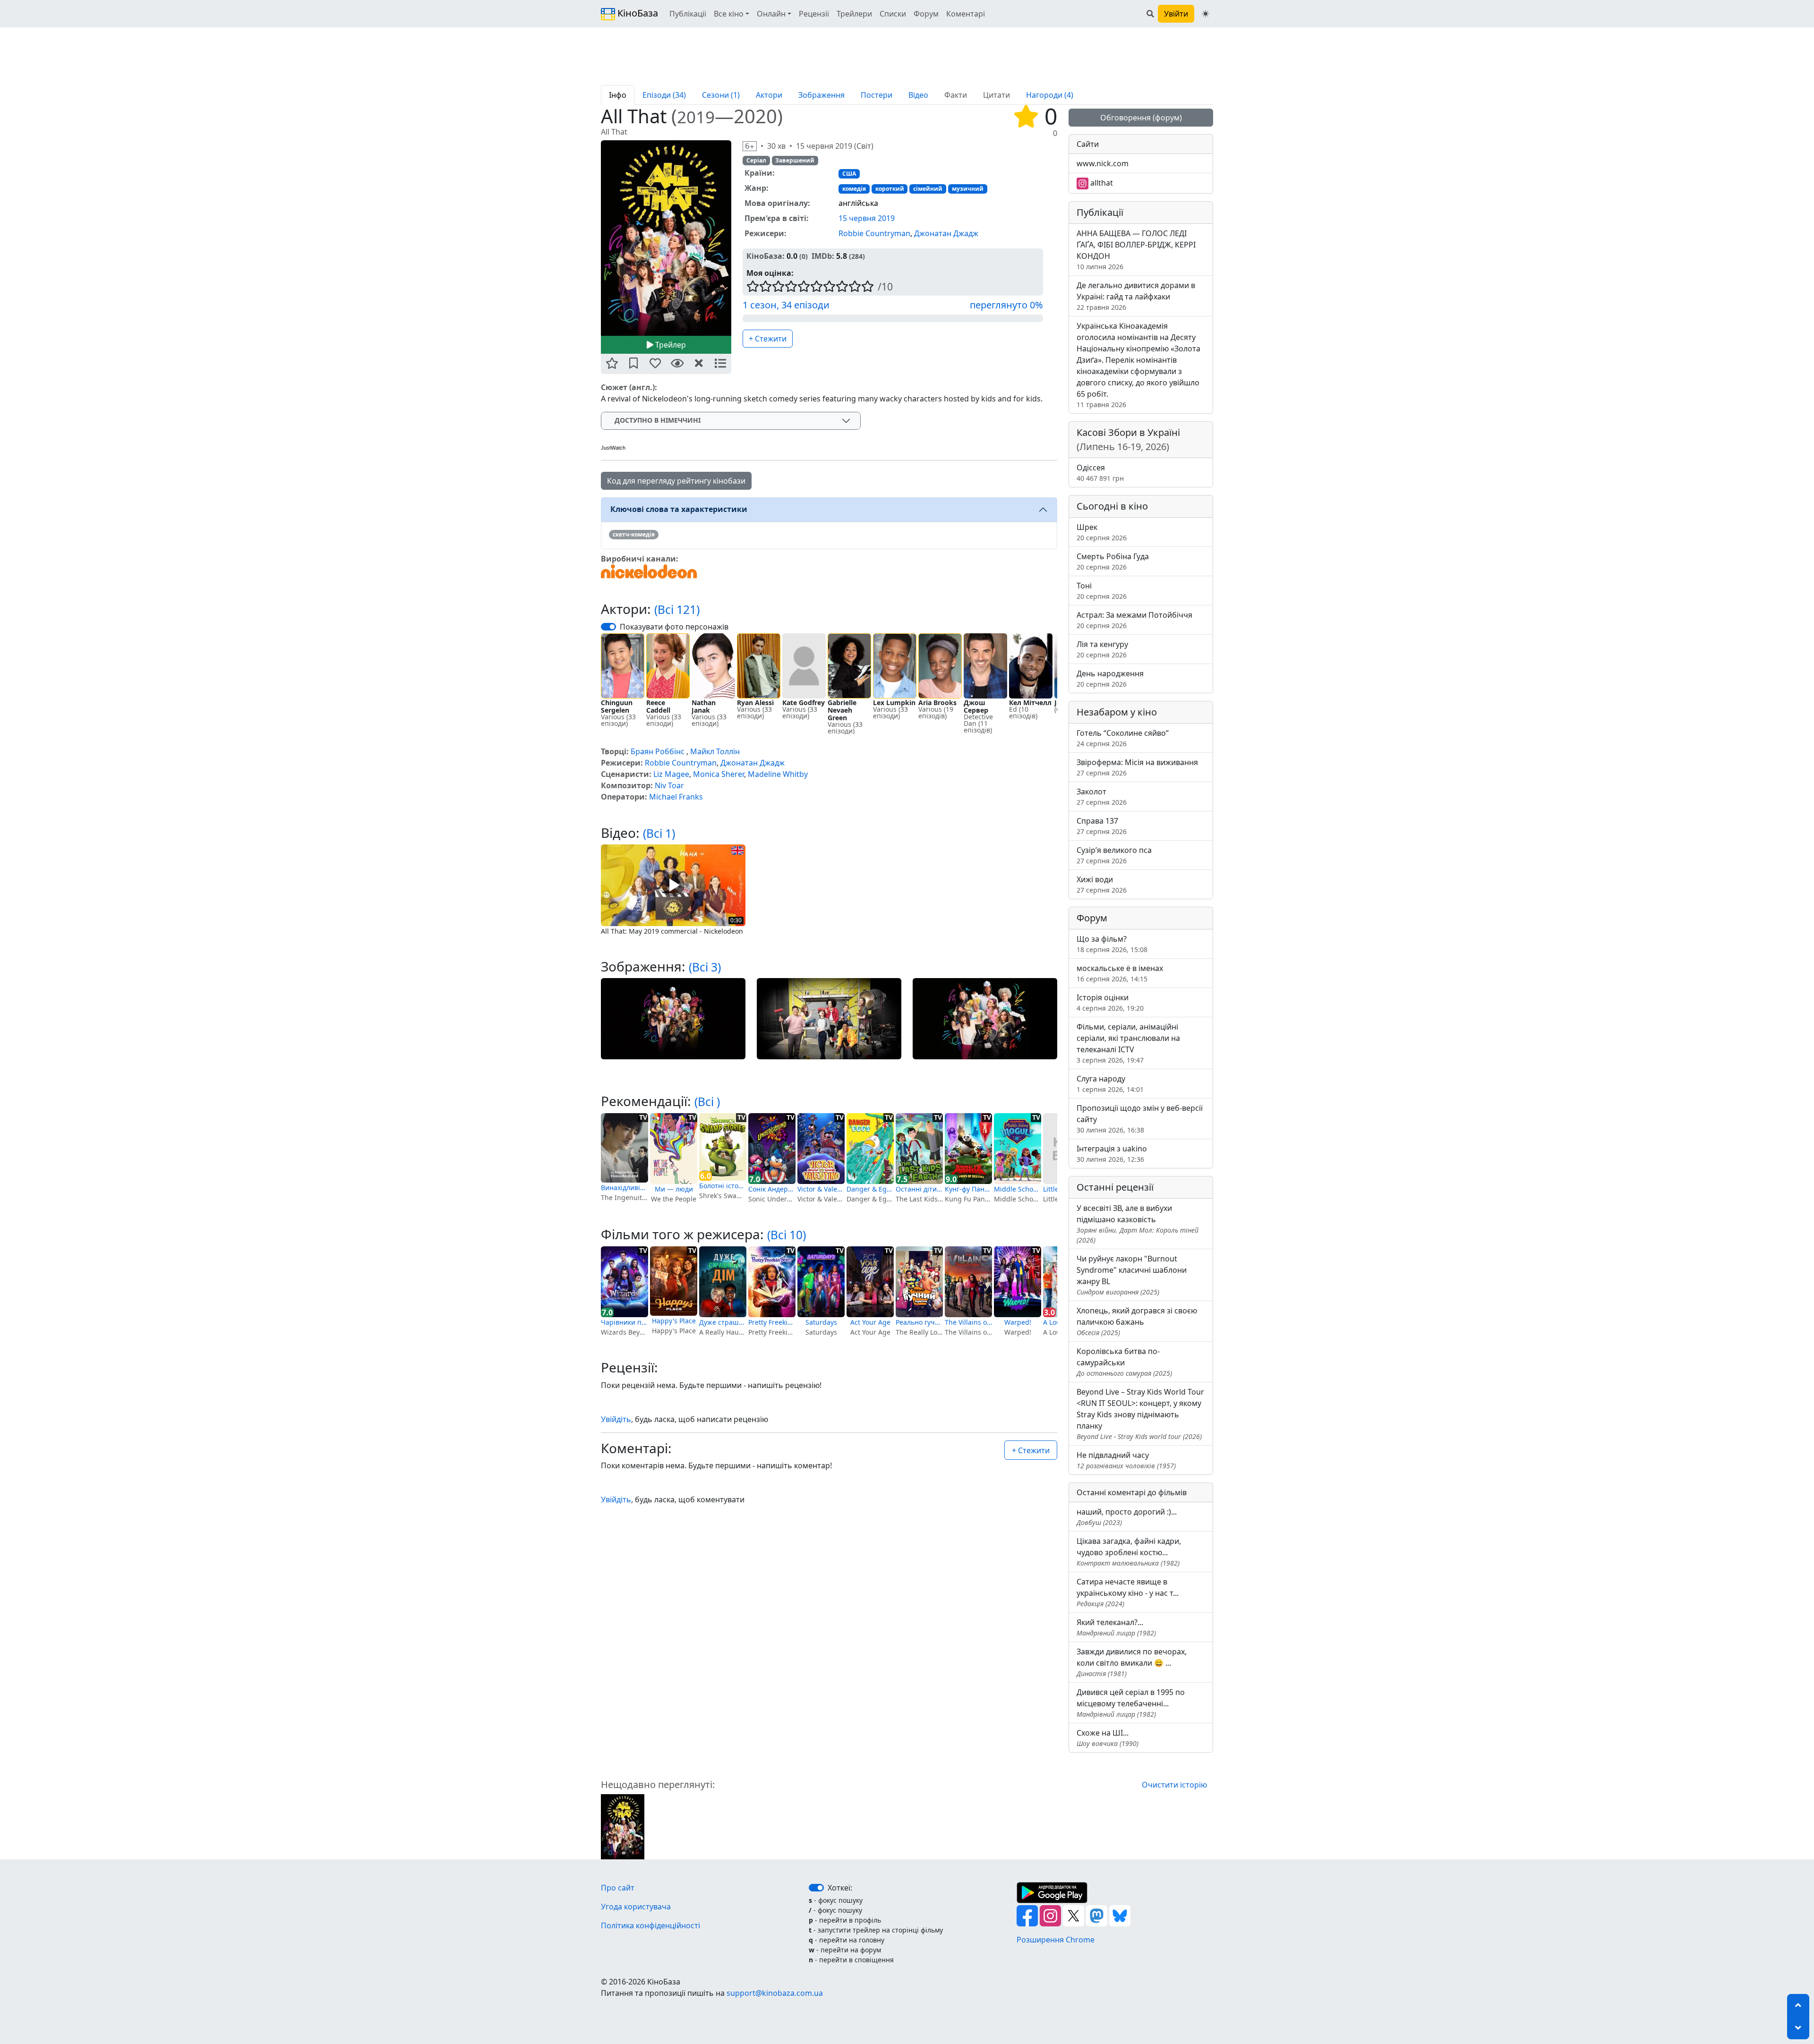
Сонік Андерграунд (772, 1189)
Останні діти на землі (919, 1189)
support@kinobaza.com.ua (775, 1993)
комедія (854, 189)
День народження (1110, 678)
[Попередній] (595, 238)
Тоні (1102, 591)
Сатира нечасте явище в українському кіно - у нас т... (1128, 1592)
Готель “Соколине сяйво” (1123, 738)
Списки (893, 14)
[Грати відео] (673, 885)
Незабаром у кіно (1117, 712)
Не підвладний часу (1126, 1460)
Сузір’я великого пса (1114, 855)
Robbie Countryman (874, 233)
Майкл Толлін (715, 751)
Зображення (821, 95)
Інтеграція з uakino (1112, 1154)
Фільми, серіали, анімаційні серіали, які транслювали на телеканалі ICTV (1128, 1043)
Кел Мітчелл (1030, 703)
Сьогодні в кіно (1112, 506)
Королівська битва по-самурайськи (1124, 1362)
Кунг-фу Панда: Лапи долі (968, 1189)
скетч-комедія (634, 534)
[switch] (608, 627)
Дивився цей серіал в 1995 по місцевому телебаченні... (1131, 1703)
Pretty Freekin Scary (772, 1322)
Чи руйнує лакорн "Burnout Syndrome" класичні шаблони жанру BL (1132, 1275)
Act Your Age (870, 1322)
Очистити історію (1174, 1785)
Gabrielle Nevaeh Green (842, 710)
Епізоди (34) (664, 95)
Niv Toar (669, 785)
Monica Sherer (719, 774)
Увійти (1176, 14)
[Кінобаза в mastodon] (1098, 1915)
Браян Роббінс (658, 751)
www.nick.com (1103, 163)
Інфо (618, 95)
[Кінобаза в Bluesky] (1120, 1915)
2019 (696, 117)
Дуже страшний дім (723, 1322)
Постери (877, 95)
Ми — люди (674, 1189)
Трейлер (670, 345)
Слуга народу (1110, 1084)
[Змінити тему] (1206, 14)
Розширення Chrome (1056, 1940)
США (849, 174)
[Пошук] (1150, 14)
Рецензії (814, 14)
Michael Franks (676, 797)
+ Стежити (768, 339)
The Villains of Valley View (968, 1322)
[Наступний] (737, 238)
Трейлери (854, 14)
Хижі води (1102, 884)
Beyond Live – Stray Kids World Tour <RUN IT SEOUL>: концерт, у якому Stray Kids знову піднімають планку (1140, 1414)
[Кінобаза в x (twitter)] (1074, 1915)
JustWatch (613, 448)
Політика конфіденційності (650, 1925)
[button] (612, 364)
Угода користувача (636, 1907)
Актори (769, 95)
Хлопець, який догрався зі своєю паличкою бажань (1137, 1321)
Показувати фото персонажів (674, 627)
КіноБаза (637, 13)
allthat (1101, 183)
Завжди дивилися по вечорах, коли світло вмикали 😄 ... (1132, 1662)
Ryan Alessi (755, 703)
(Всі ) (707, 1102)
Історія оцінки (1110, 1002)
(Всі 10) (787, 1235)
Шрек (1102, 532)
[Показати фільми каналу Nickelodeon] (650, 571)
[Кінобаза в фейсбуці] (1028, 1915)
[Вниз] (1798, 2028)
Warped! (1018, 1322)
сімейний (928, 189)
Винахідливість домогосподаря (625, 1188)
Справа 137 (1102, 826)
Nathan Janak (704, 706)
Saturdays (821, 1322)
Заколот (1102, 796)
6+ (750, 146)
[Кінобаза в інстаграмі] (1051, 1915)
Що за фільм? (1112, 944)
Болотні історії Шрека (723, 1186)
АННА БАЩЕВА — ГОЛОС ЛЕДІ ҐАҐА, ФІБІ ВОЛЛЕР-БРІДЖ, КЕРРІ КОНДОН (1136, 250)
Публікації (688, 14)
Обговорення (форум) (1141, 118)
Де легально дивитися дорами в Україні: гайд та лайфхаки (1136, 296)
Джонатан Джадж (946, 233)
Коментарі (966, 14)
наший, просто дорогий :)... (1127, 1517)
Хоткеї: (840, 1888)
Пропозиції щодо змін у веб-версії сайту (1140, 1119)
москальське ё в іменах (1120, 973)
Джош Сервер (976, 706)
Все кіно (729, 14)
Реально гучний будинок (919, 1322)
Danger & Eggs (870, 1189)
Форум (926, 14)
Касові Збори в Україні (1128, 439)
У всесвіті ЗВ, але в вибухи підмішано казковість (1138, 1224)
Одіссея (1100, 473)
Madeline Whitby (778, 774)
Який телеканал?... (1116, 1627)
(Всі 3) (705, 967)
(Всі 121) (677, 609)
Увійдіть (616, 1419)
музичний (968, 189)
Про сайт (618, 1888)
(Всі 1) (659, 833)
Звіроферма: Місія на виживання (1137, 767)
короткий (890, 189)
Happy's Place (674, 1321)
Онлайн (771, 14)
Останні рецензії (1115, 1187)
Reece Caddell (658, 706)
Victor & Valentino (821, 1189)
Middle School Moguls (1018, 1189)
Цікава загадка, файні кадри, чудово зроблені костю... (1129, 1552)
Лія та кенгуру (1102, 649)
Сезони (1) (721, 95)
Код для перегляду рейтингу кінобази (676, 481)
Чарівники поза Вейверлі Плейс (625, 1322)
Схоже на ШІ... (1108, 1738)
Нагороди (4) (1050, 95)
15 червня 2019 (867, 218)
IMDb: (823, 256)
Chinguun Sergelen (617, 706)
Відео (918, 95)
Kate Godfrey (804, 703)
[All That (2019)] (623, 1826)
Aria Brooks (937, 703)
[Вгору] (1798, 2005)
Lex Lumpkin (894, 703)
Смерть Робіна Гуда (1113, 561)
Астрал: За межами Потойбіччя (1134, 620)
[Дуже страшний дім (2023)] (723, 1282)
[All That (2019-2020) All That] (666, 238)
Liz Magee (671, 774)
